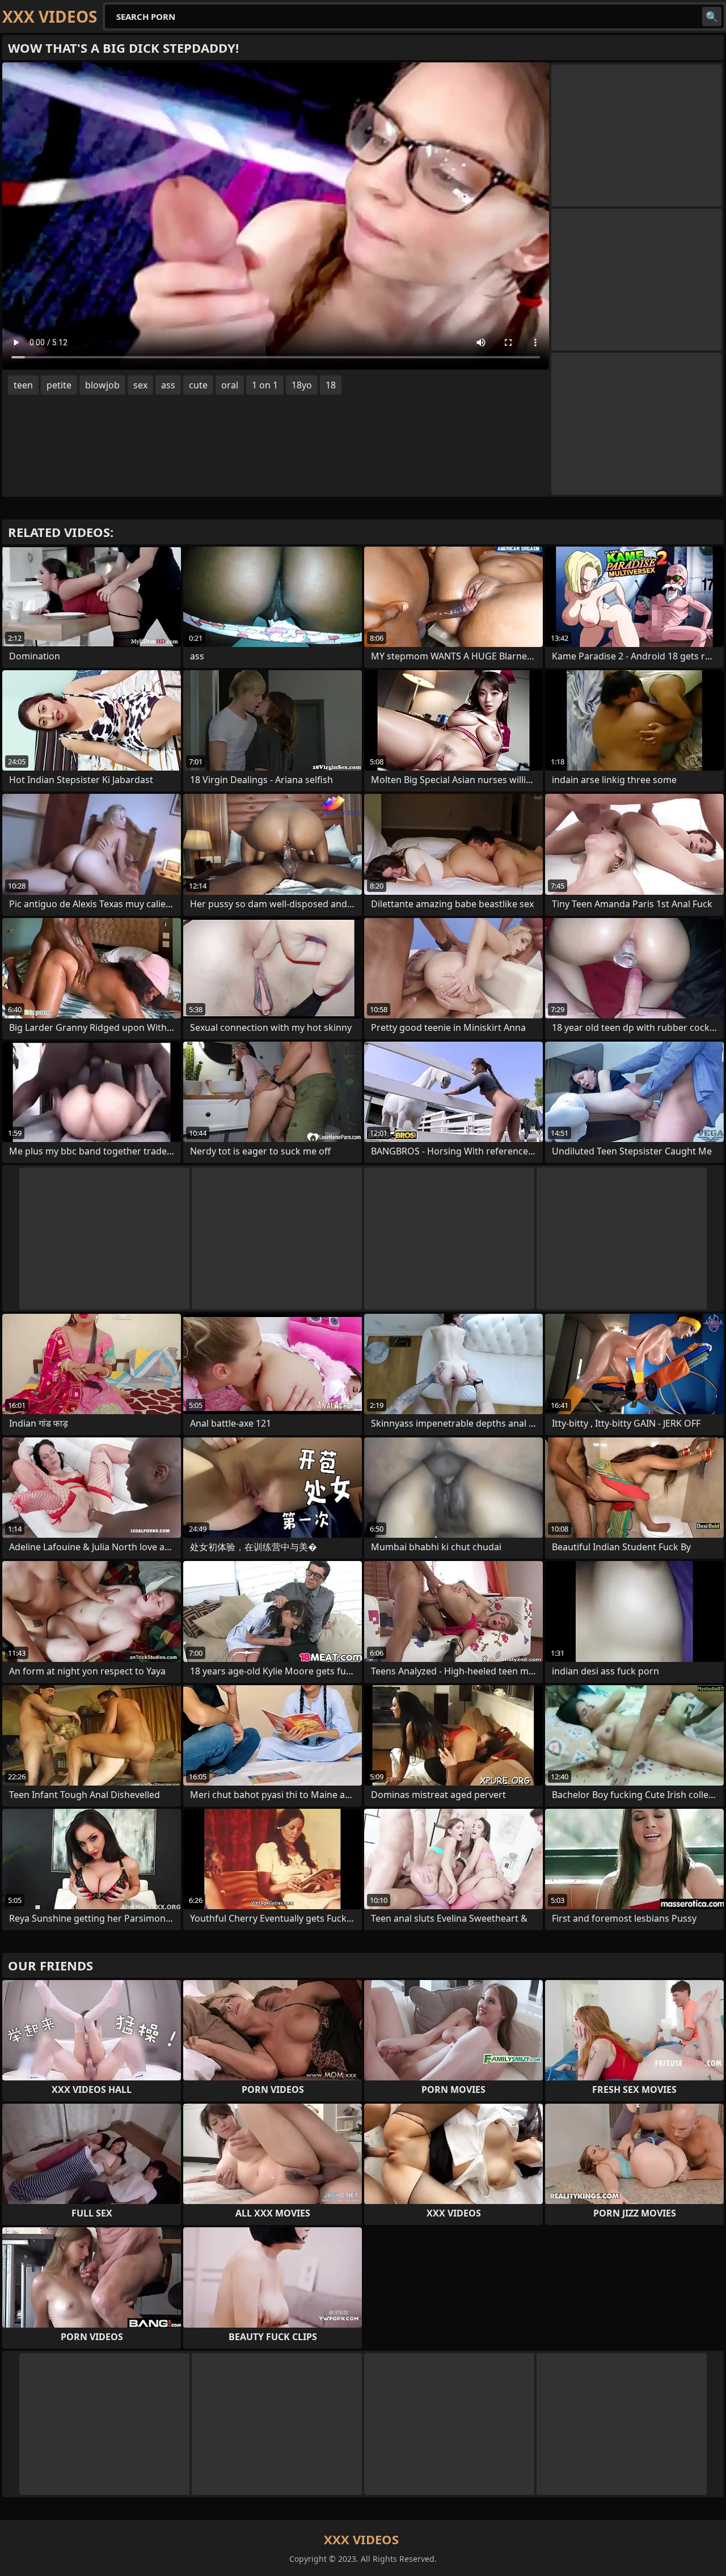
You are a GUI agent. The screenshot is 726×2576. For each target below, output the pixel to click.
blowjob (102, 385)
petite (59, 385)
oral (230, 385)
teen (23, 385)
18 (331, 385)
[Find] (712, 16)
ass (168, 385)
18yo (302, 385)
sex (140, 385)
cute (198, 385)
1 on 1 (265, 385)
